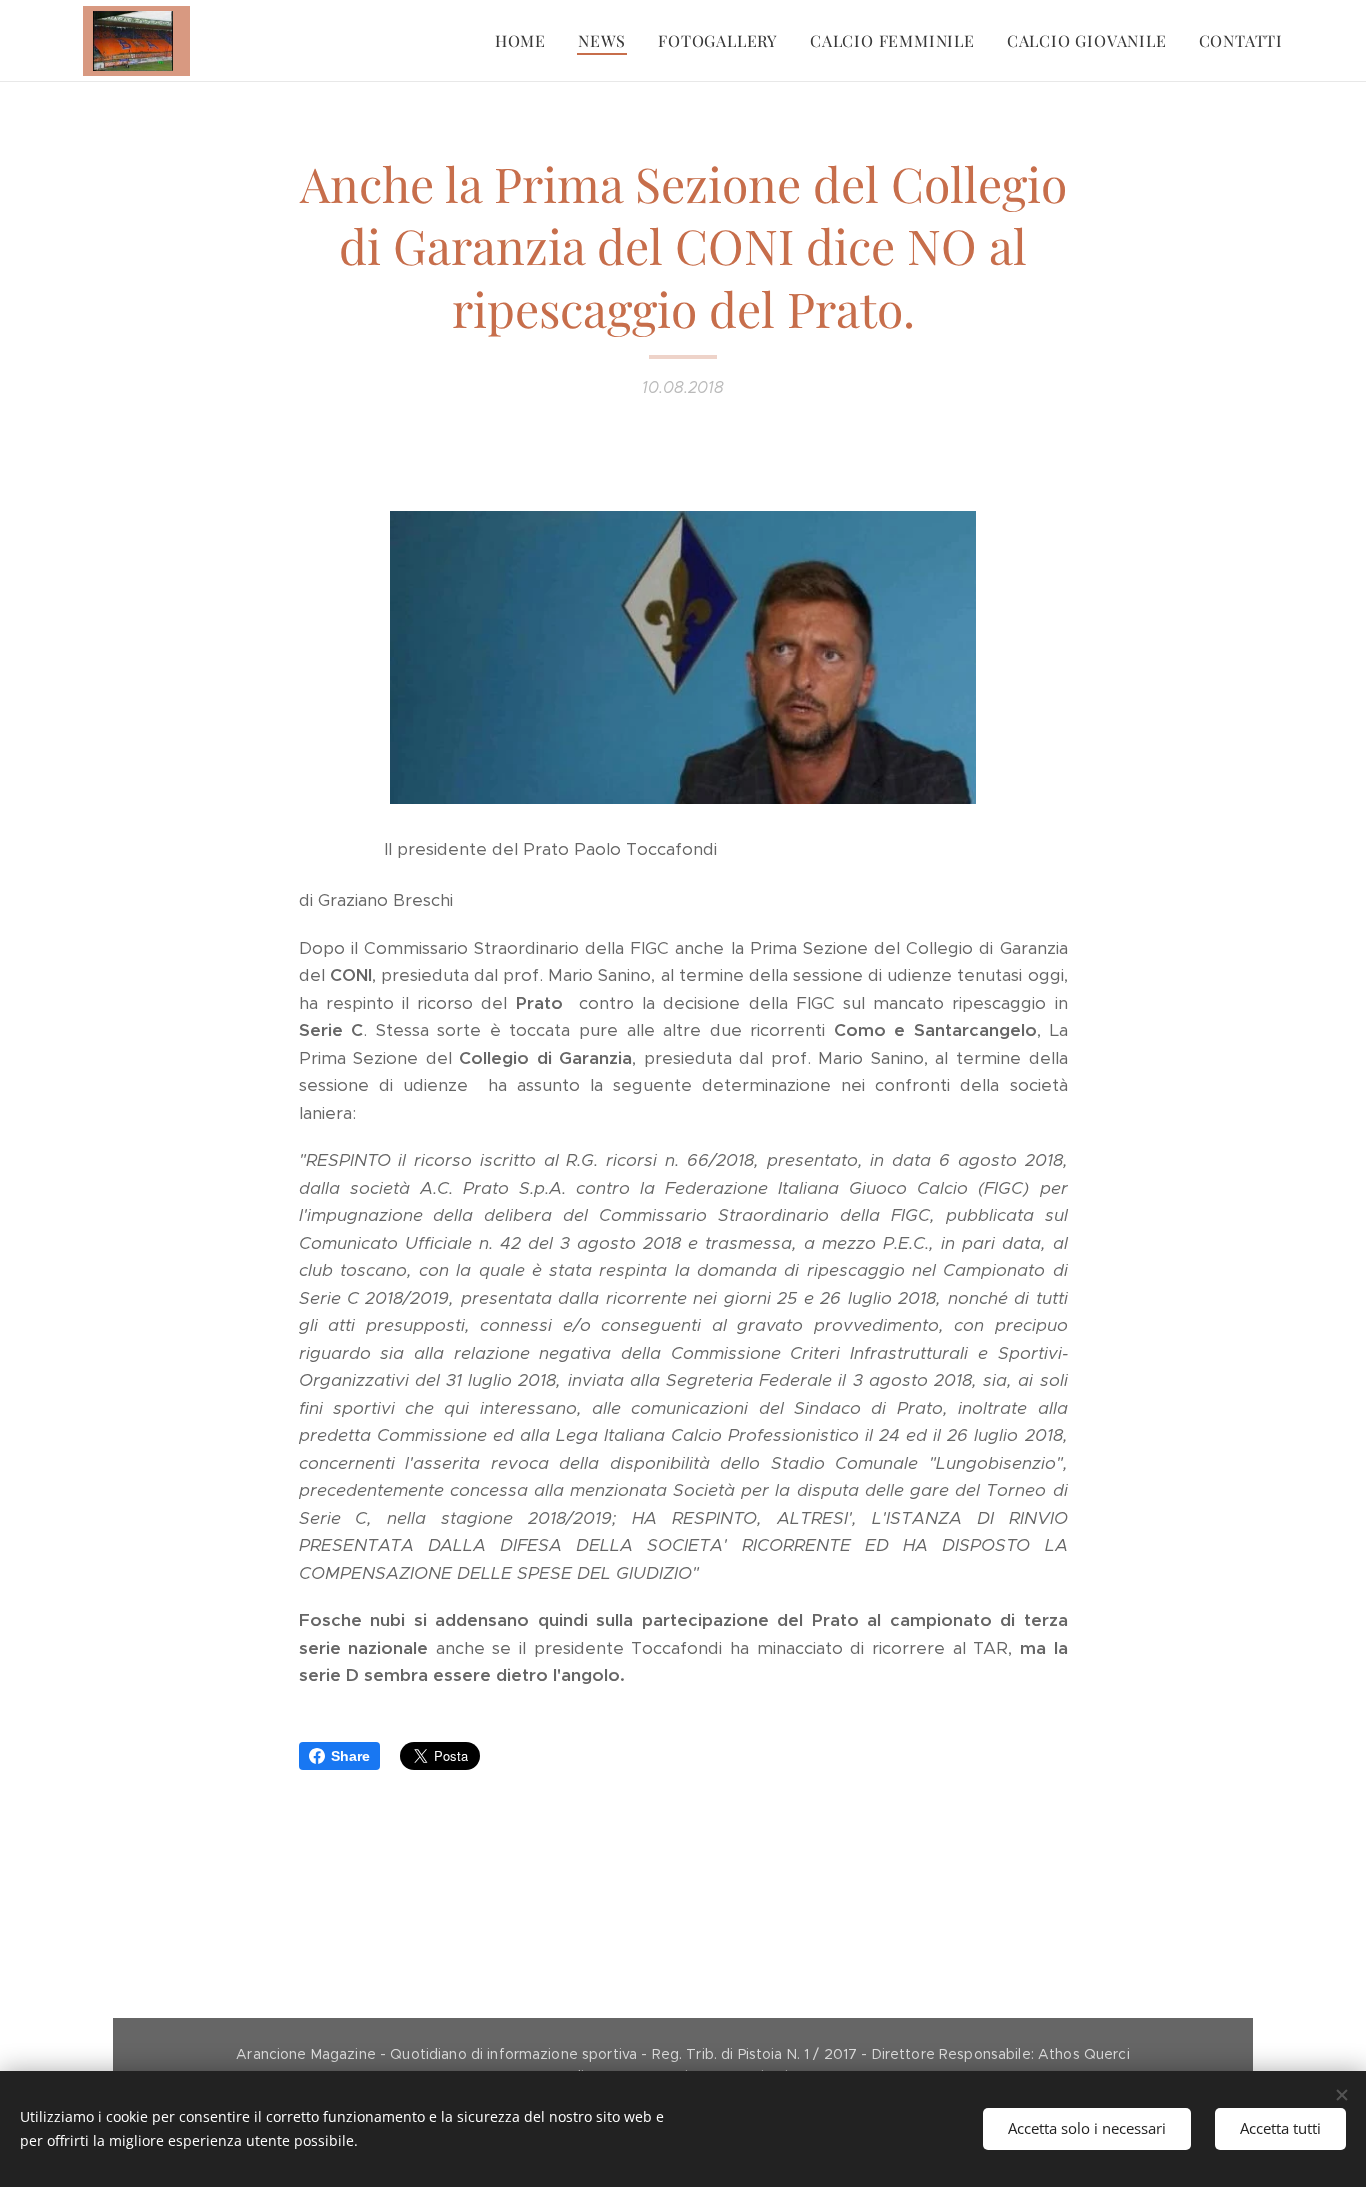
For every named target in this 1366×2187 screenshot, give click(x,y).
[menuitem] (526, 41)
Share (350, 1756)
